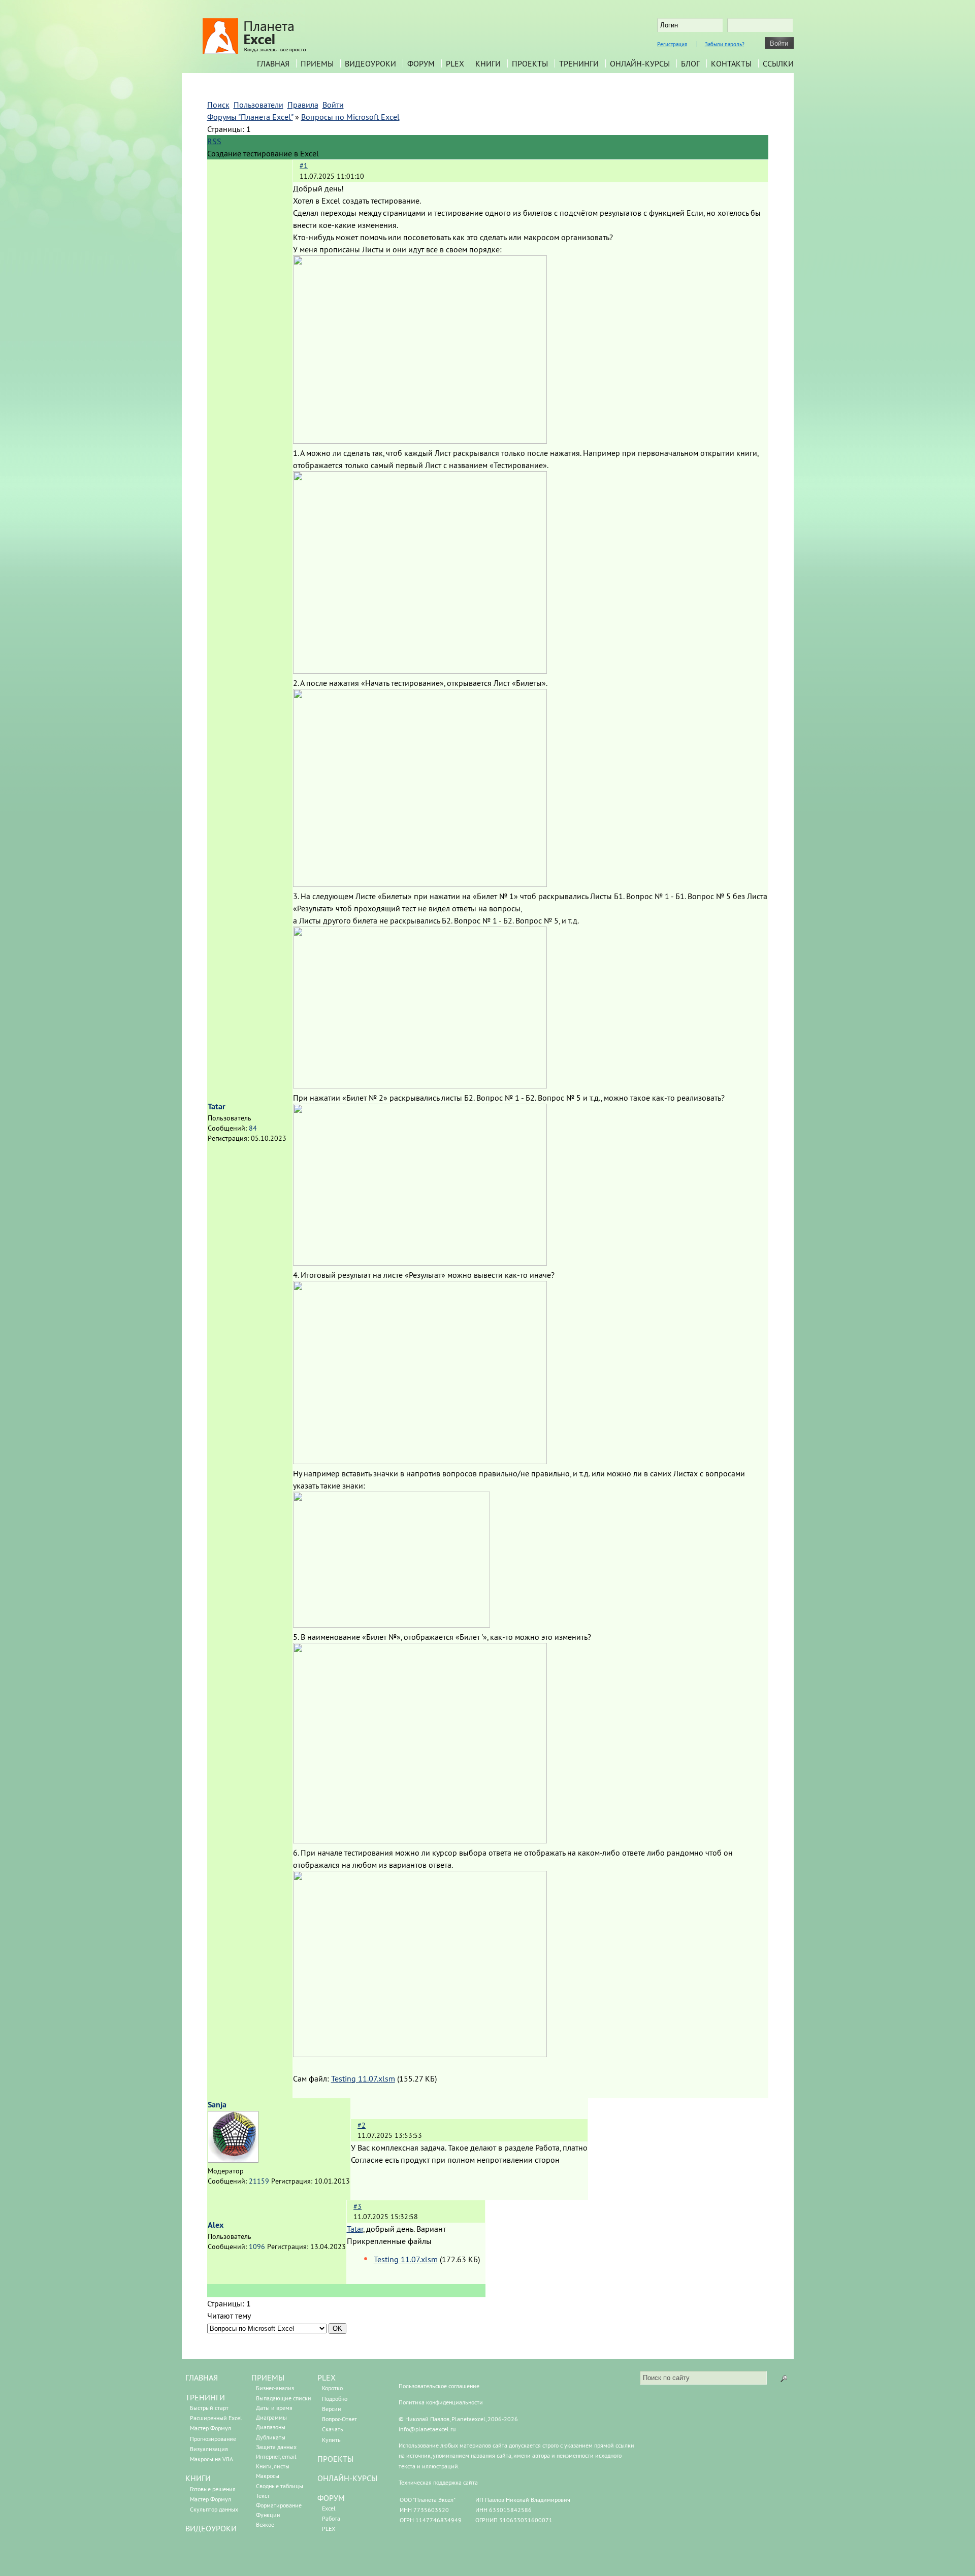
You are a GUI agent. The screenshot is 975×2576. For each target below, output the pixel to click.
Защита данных (276, 2447)
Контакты (731, 63)
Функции (268, 2515)
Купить (331, 2440)
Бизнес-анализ (275, 2388)
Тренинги (579, 63)
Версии (332, 2409)
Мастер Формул (210, 2428)
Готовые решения (213, 2489)
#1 (304, 166)
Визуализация (209, 2449)
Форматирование (279, 2505)
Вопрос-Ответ (339, 2419)
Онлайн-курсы (640, 63)
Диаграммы (271, 2417)
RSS (214, 141)
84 (253, 1128)
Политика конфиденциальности (441, 2402)
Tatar (217, 1107)
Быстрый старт (209, 2408)
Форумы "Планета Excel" (250, 117)
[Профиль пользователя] (233, 2160)
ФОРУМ (331, 2498)
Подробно (335, 2399)
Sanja (217, 2105)
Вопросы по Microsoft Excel (350, 117)
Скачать (333, 2429)
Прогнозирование (213, 2439)
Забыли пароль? (725, 44)
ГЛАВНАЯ (202, 2377)
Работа (331, 2518)
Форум (421, 63)
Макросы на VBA (212, 2459)
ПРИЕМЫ (268, 2377)
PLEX (455, 63)
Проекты (530, 63)
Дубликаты (271, 2437)
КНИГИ (198, 2478)
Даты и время (274, 2408)
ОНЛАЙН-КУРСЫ (347, 2478)
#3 (357, 2206)
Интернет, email (276, 2456)
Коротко (332, 2388)
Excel (329, 2508)
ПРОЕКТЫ (335, 2459)
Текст (263, 2496)
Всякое (265, 2524)
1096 (257, 2247)
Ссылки (778, 63)
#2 (362, 2125)
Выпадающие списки (284, 2398)
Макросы (268, 2476)
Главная (273, 63)
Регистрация (672, 44)
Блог (690, 63)
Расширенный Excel (216, 2418)
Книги (488, 63)
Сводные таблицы (280, 2486)
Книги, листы (273, 2466)
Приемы (317, 63)
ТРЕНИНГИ (205, 2397)
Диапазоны (271, 2427)
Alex (216, 2225)
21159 (259, 2181)
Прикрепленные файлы (389, 2241)
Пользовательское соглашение (439, 2386)
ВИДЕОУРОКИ (211, 2528)
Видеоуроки (370, 63)
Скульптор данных (214, 2509)
